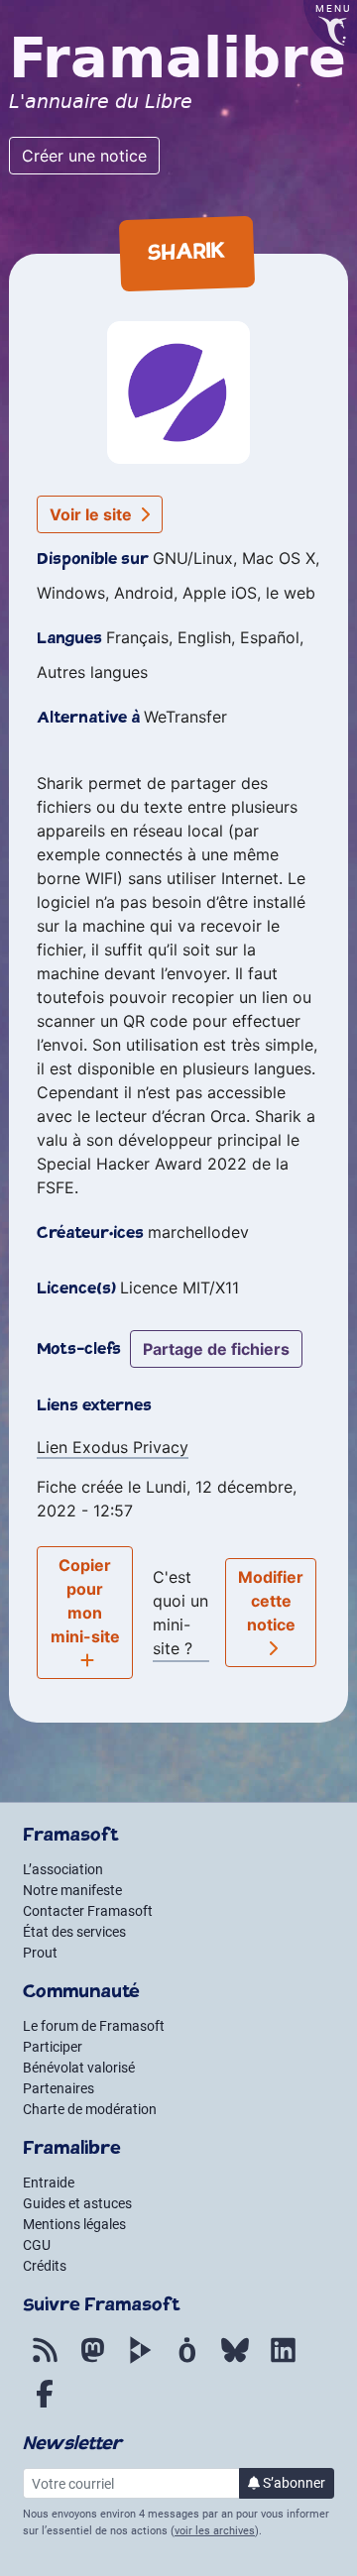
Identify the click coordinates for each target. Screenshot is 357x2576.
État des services (74, 1932)
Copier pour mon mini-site (85, 1601)
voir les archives (215, 2531)
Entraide (49, 2183)
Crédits (45, 2266)
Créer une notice (84, 156)
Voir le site (93, 514)
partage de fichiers (216, 1349)
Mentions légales (74, 2224)
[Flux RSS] (45, 2361)
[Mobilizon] (187, 2361)
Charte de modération (90, 2109)
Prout (40, 1953)
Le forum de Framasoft (94, 2026)
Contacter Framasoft (88, 1911)
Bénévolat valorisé (79, 2068)
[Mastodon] (92, 2361)
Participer (53, 2047)
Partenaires (59, 2088)
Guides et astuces (77, 2203)
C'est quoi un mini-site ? (180, 1613)
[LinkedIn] (283, 2361)
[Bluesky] (235, 2361)
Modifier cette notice (271, 1601)
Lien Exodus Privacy (113, 1447)
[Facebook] (45, 2405)
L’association (63, 1869)
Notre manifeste (72, 1890)
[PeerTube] (140, 2361)
